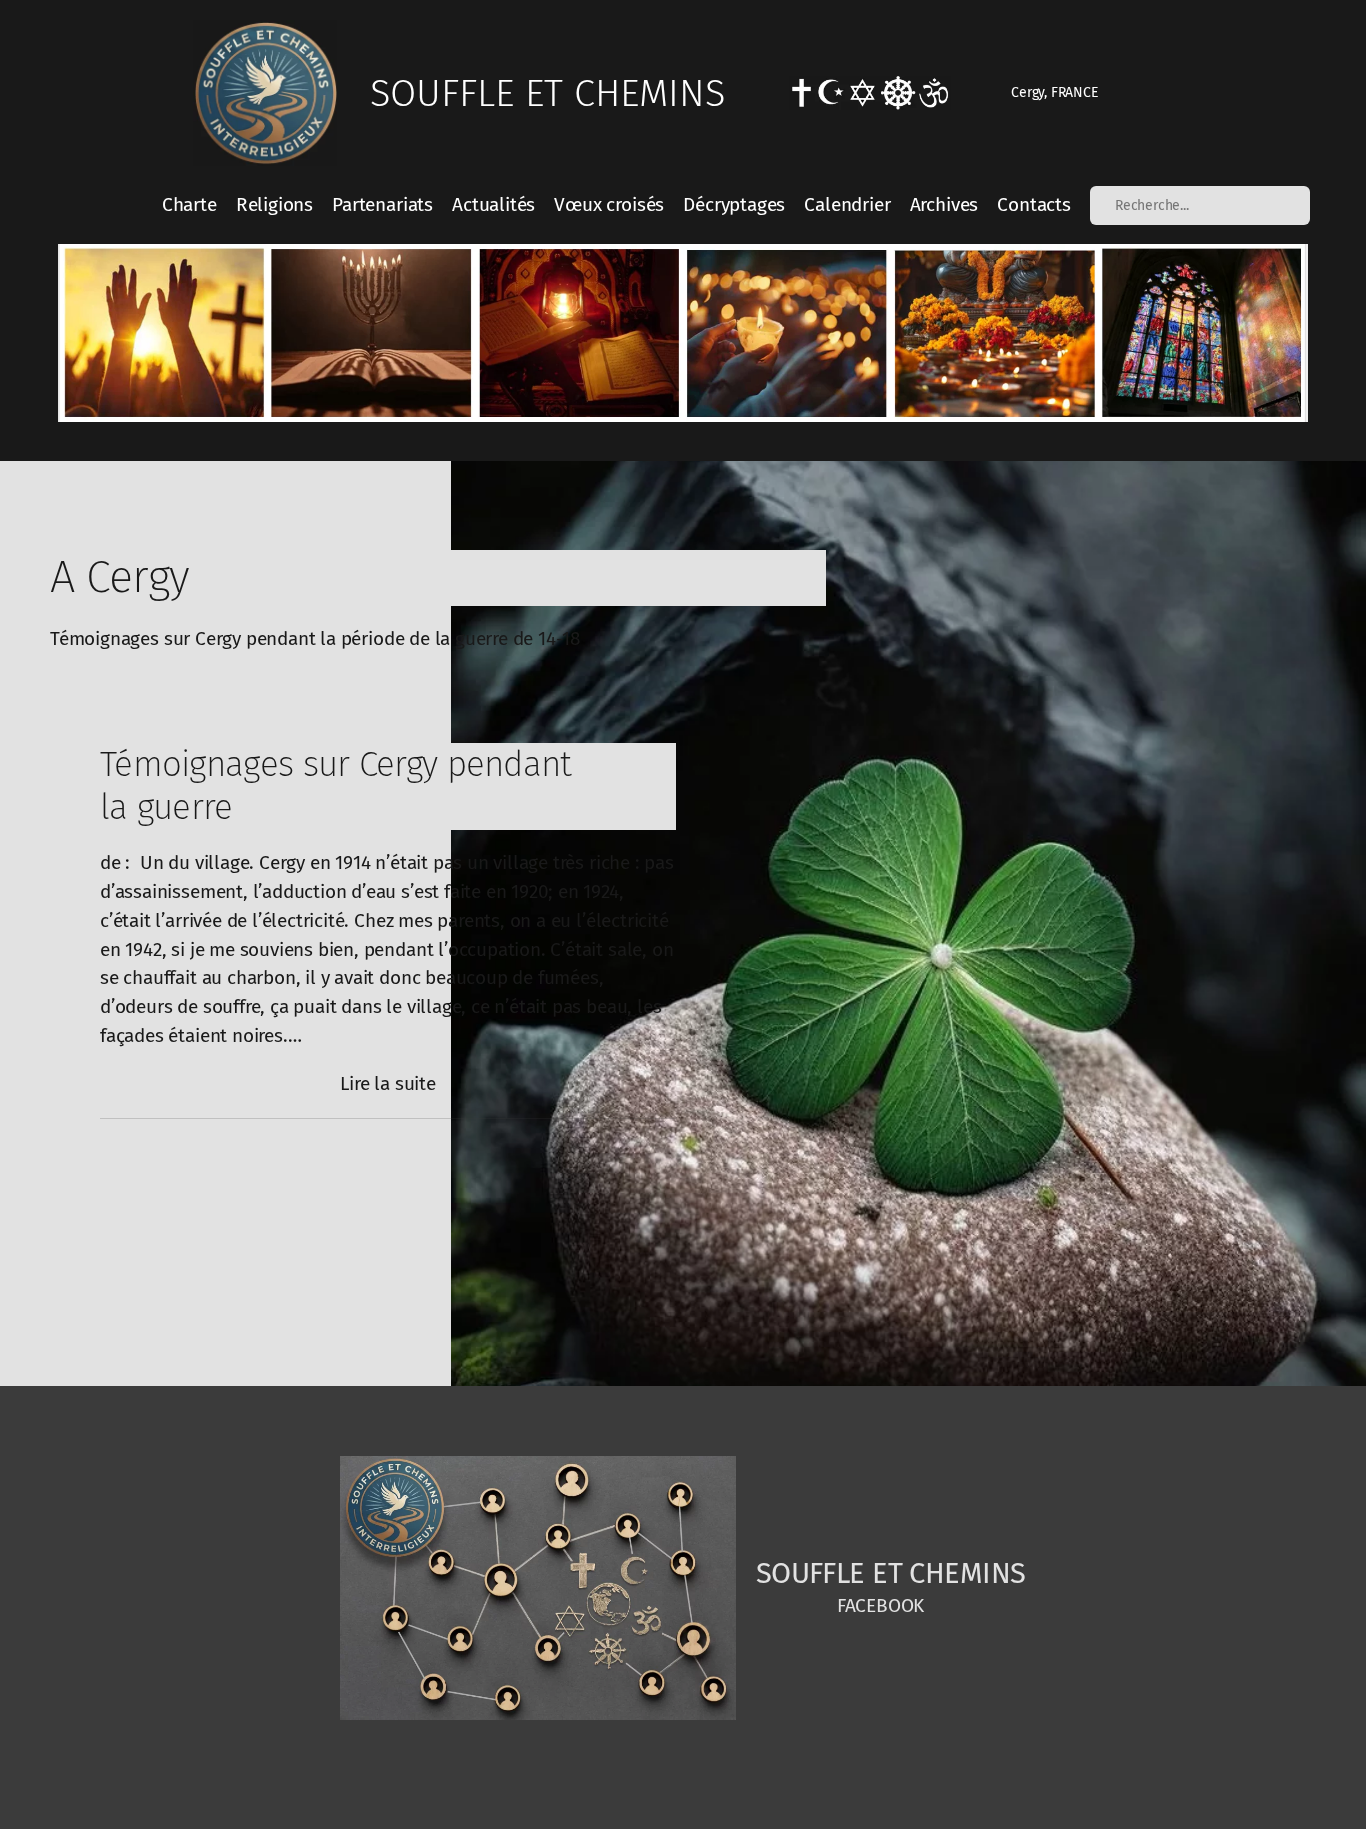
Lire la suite (388, 1085)
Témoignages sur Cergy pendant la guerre (336, 786)
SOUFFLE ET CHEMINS (547, 93)
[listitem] (163, 332)
